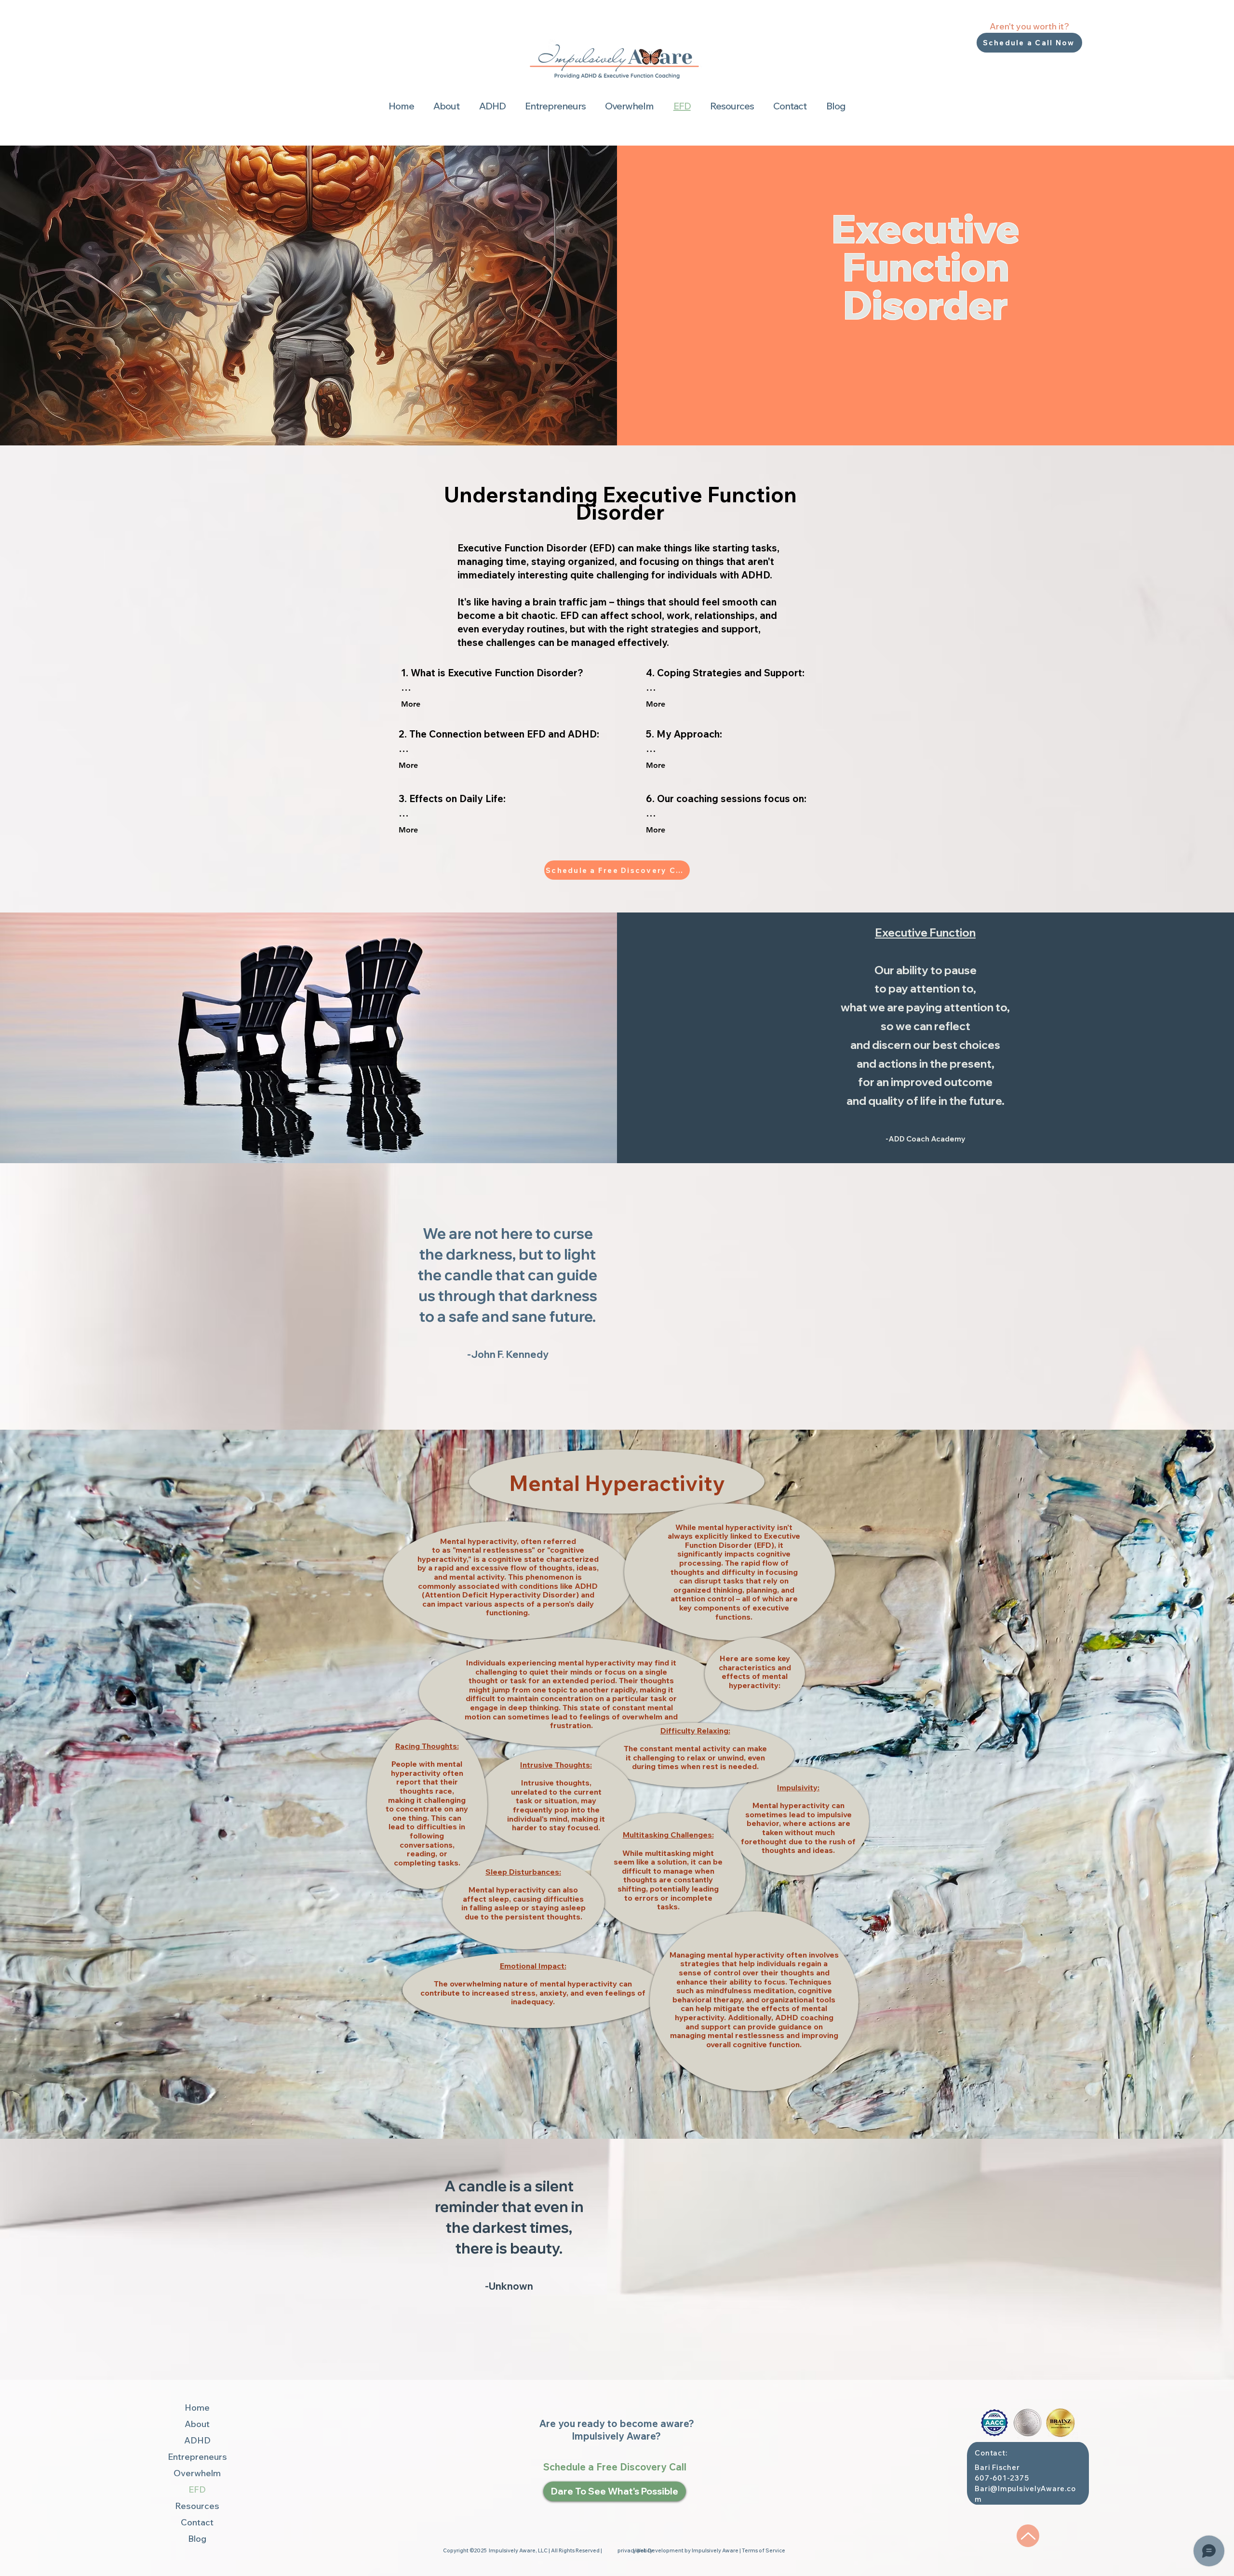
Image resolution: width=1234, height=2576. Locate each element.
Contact (197, 2522)
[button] (446, 106)
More (411, 704)
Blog (197, 2539)
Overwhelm (197, 2473)
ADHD (197, 2440)
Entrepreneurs (197, 2457)
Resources (197, 2506)
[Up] (1028, 2536)
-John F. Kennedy (508, 1354)
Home (197, 2408)
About (197, 2424)
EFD (197, 2489)
